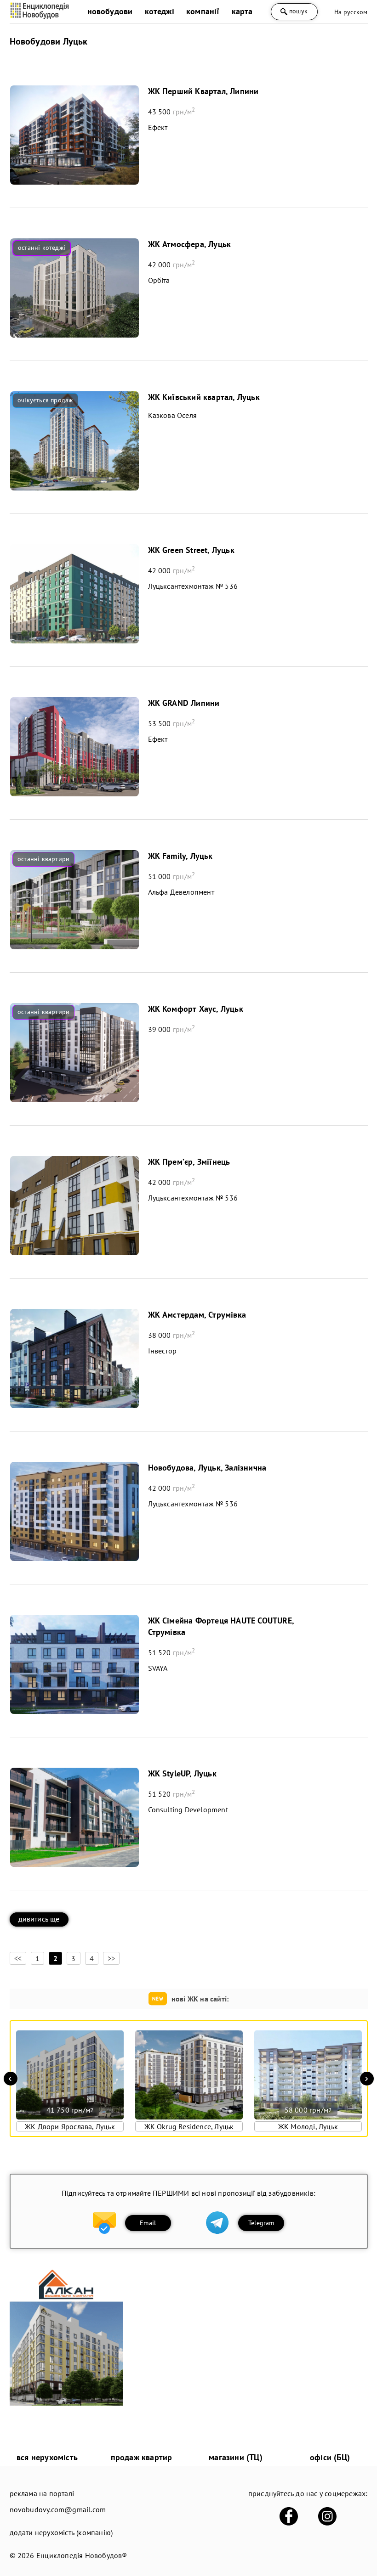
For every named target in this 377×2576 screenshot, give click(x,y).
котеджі (160, 11)
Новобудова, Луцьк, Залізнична (207, 1468)
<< (18, 1958)
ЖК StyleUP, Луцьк (182, 1773)
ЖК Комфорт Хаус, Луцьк (196, 1009)
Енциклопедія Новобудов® (82, 2555)
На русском (351, 12)
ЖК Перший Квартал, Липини (203, 91)
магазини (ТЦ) (236, 2457)
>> (111, 1958)
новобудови (110, 11)
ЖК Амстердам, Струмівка (197, 1315)
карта (242, 11)
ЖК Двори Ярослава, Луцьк (70, 2126)
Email (148, 2223)
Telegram (261, 2223)
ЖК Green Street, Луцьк (191, 550)
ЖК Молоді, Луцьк (308, 2126)
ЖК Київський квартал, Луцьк (204, 397)
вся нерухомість (47, 2457)
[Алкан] (66, 2403)
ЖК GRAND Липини (184, 703)
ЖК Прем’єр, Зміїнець (189, 1162)
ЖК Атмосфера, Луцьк (190, 244)
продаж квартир (142, 2457)
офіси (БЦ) (330, 2457)
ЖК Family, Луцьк (180, 856)
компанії (203, 11)
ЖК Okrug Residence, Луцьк (189, 2126)
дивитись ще (39, 1919)
